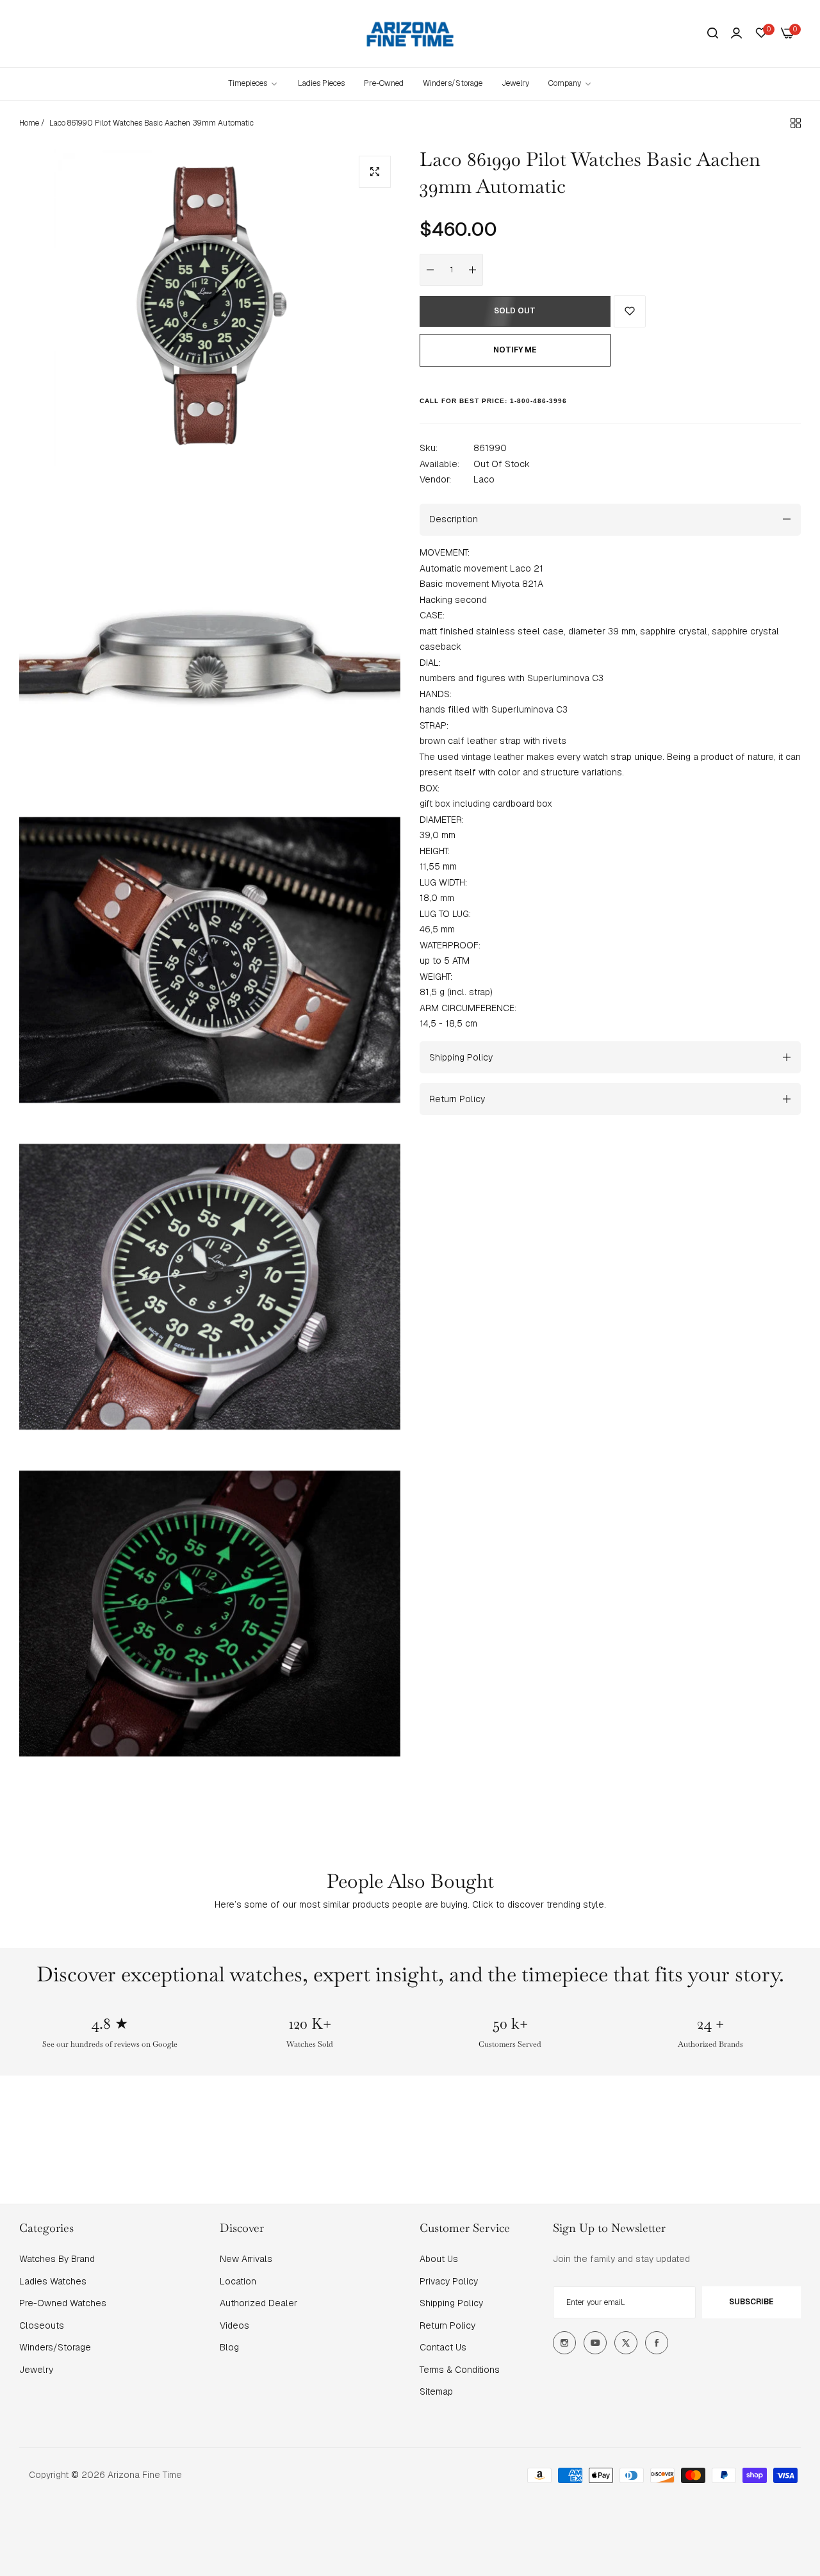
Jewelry (36, 2370)
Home (29, 123)
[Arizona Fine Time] (410, 34)
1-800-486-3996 (538, 400)
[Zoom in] (375, 172)
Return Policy (447, 2325)
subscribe (751, 2302)
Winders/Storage (55, 2347)
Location (238, 2281)
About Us (439, 2259)
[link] (570, 84)
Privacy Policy (449, 2281)
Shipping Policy (451, 2303)
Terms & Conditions (460, 2370)
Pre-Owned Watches (63, 2303)
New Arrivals (246, 2259)
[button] (630, 311)
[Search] (713, 34)
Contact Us (443, 2347)
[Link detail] (564, 2343)
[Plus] (473, 270)
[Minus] (430, 270)
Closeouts (42, 2325)
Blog (229, 2347)
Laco (484, 479)
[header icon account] (736, 33)
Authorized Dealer (258, 2303)
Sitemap (436, 2391)
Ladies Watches (53, 2281)
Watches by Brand (57, 2259)
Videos (234, 2325)
